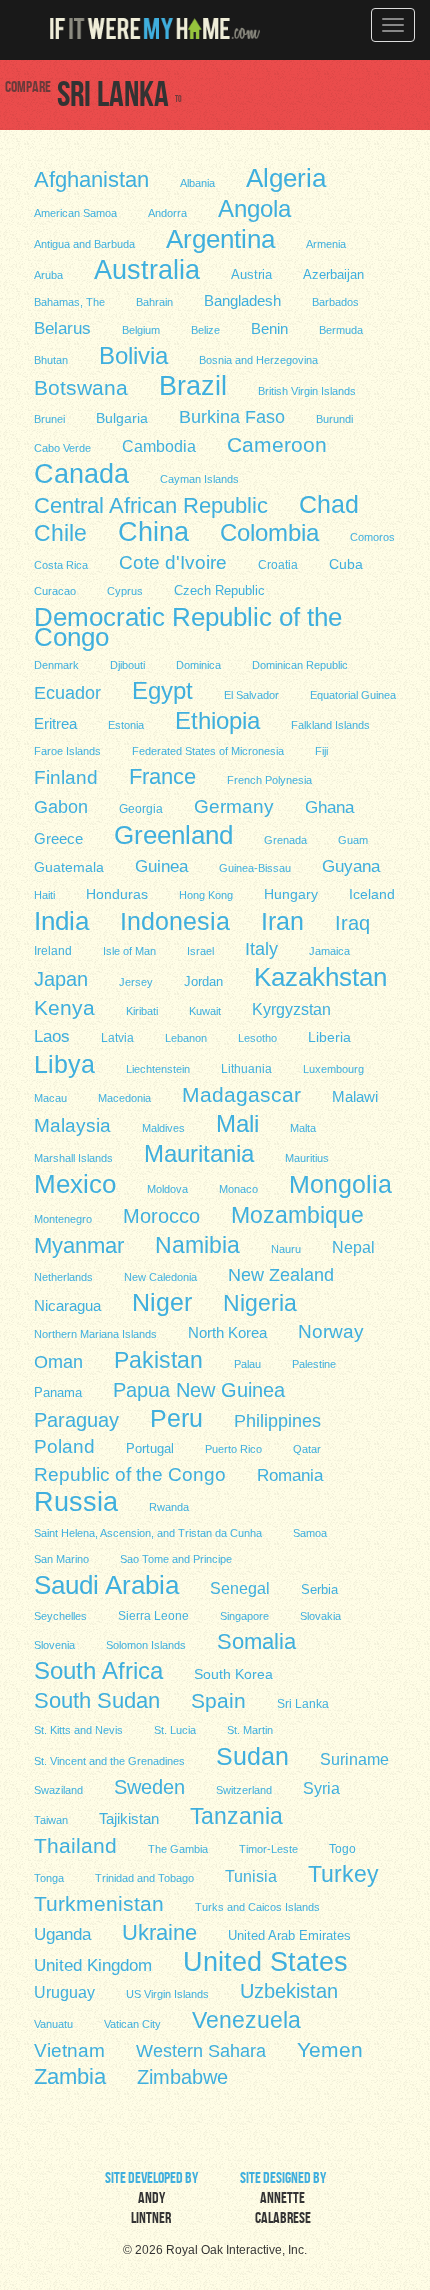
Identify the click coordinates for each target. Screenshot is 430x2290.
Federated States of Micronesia (208, 751)
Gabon (61, 807)
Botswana (81, 387)
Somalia (256, 1641)
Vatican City (132, 2024)
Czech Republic (219, 590)
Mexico (75, 1183)
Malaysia (72, 1125)
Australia (147, 269)
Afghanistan (91, 179)
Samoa (310, 1533)
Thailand (75, 1845)
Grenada (285, 840)
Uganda (62, 1934)
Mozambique (297, 1214)
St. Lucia (175, 1730)
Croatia (278, 565)
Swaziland (58, 1790)
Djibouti (127, 665)
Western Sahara (201, 2051)
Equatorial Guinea (353, 695)
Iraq (352, 923)
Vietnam (69, 2050)
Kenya (64, 1007)
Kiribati (142, 1011)
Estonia (126, 725)
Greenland (173, 834)
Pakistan (158, 1359)
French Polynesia (269, 780)
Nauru (286, 1249)
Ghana (329, 807)
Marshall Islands (73, 1158)
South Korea (233, 1674)
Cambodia (159, 446)
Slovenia (54, 1645)
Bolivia (133, 355)
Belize (205, 330)
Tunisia (251, 1876)
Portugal (150, 1448)
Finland (66, 777)
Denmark (56, 665)
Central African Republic (151, 505)
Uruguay (64, 1992)
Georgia (141, 809)
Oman (58, 1361)
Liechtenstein (158, 1069)
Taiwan (51, 1820)
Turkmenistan (99, 1903)
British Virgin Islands (307, 391)
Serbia (319, 1590)
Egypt (162, 690)
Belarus (62, 328)
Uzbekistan (289, 1991)
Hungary (291, 894)
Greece (58, 838)
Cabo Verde (62, 448)
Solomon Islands (146, 1645)
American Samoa (75, 213)
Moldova (167, 1189)
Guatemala (69, 867)
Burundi (334, 419)
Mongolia (340, 1183)
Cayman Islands (199, 479)
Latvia (117, 1037)
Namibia (197, 1244)
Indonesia (175, 920)
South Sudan (97, 1700)
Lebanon (186, 1038)
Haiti (44, 895)
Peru (176, 1418)
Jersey (136, 982)
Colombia (269, 532)
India (61, 920)
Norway (331, 1331)
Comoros (372, 537)
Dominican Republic (300, 665)
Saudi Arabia (106, 1584)
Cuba (346, 564)
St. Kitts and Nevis (78, 1730)
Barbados (335, 302)
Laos (52, 1036)
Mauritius (307, 1158)
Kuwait (205, 1011)
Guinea (161, 866)
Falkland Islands (330, 725)
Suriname (354, 1759)
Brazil (193, 385)
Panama (58, 1393)
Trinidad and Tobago (144, 1878)
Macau (50, 1098)
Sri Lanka (303, 1704)
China (153, 531)
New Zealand (281, 1275)
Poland (64, 1446)
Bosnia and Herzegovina (258, 360)
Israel (200, 951)
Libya (64, 1063)
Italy (261, 948)
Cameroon (277, 444)
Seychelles (60, 1616)
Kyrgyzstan (291, 1009)
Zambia (70, 2076)
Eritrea (55, 724)
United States (265, 1961)
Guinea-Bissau (255, 868)
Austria (251, 274)
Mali (237, 1123)
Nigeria (260, 1302)
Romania (290, 1475)
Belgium (141, 330)
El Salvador (251, 695)
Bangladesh (242, 300)
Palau (247, 1364)
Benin (269, 329)
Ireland (53, 951)
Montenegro (63, 1219)
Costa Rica (61, 565)
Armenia (326, 244)
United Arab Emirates (289, 1935)
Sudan (252, 1755)
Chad (329, 504)
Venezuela (246, 2019)
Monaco (238, 1189)
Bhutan (51, 360)
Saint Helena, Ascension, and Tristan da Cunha (148, 1533)
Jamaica (329, 951)
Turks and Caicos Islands (257, 1907)
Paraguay (76, 1420)
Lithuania (246, 1069)
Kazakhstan (320, 976)
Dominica (198, 665)
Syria (321, 1788)
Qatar (307, 1449)
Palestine (314, 1364)
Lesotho (257, 1038)
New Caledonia (160, 1277)
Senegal (240, 1588)
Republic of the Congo (130, 1474)
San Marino (61, 1559)
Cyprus (125, 591)
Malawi (355, 1097)
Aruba (48, 275)
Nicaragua (67, 1305)
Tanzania (236, 1815)
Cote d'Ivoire (173, 562)
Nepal (353, 1247)
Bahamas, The (69, 302)
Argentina (220, 238)
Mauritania (199, 1153)
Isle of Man (129, 951)
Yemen (330, 2049)
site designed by (283, 2200)
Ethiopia (217, 720)
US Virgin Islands (167, 1994)
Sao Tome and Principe (176, 1559)
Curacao (55, 591)
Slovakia (320, 1616)
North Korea (227, 1333)
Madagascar (241, 1094)
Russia (76, 1501)
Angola (254, 208)
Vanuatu (53, 2024)
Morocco (161, 1216)
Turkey (343, 1874)
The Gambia (178, 1849)
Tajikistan (129, 1818)
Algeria (286, 177)
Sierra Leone (153, 1616)
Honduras (117, 894)
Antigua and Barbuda (84, 244)
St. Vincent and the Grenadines (109, 1761)
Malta (303, 1128)
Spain (218, 1700)
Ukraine (159, 1932)
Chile (60, 533)
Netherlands (63, 1277)
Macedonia (124, 1098)
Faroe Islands (67, 751)
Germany (234, 806)
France (162, 776)
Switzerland (244, 1790)
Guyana (351, 866)
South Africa (98, 1670)
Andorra (167, 213)
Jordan (203, 981)
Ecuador (67, 693)
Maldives (163, 1128)
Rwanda (169, 1507)
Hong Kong (206, 895)
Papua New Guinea (199, 1390)
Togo (342, 1848)
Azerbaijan (333, 274)
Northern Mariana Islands (95, 1334)
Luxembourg (333, 1069)
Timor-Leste (268, 1849)
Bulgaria (122, 418)
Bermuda (341, 330)
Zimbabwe (182, 2077)
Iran (282, 920)
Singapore (244, 1616)
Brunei (49, 419)
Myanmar (79, 1245)
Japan (61, 979)
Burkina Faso (232, 417)
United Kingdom (93, 1965)
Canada (81, 473)
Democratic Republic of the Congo (188, 626)
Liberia (329, 1037)
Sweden (149, 1787)
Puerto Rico (233, 1449)
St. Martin (250, 1730)
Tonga (49, 1878)
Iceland (372, 894)
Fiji (321, 751)
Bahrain (154, 302)
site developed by (151, 2200)
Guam (353, 840)
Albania (197, 183)
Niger (162, 1302)
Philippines (277, 1421)
